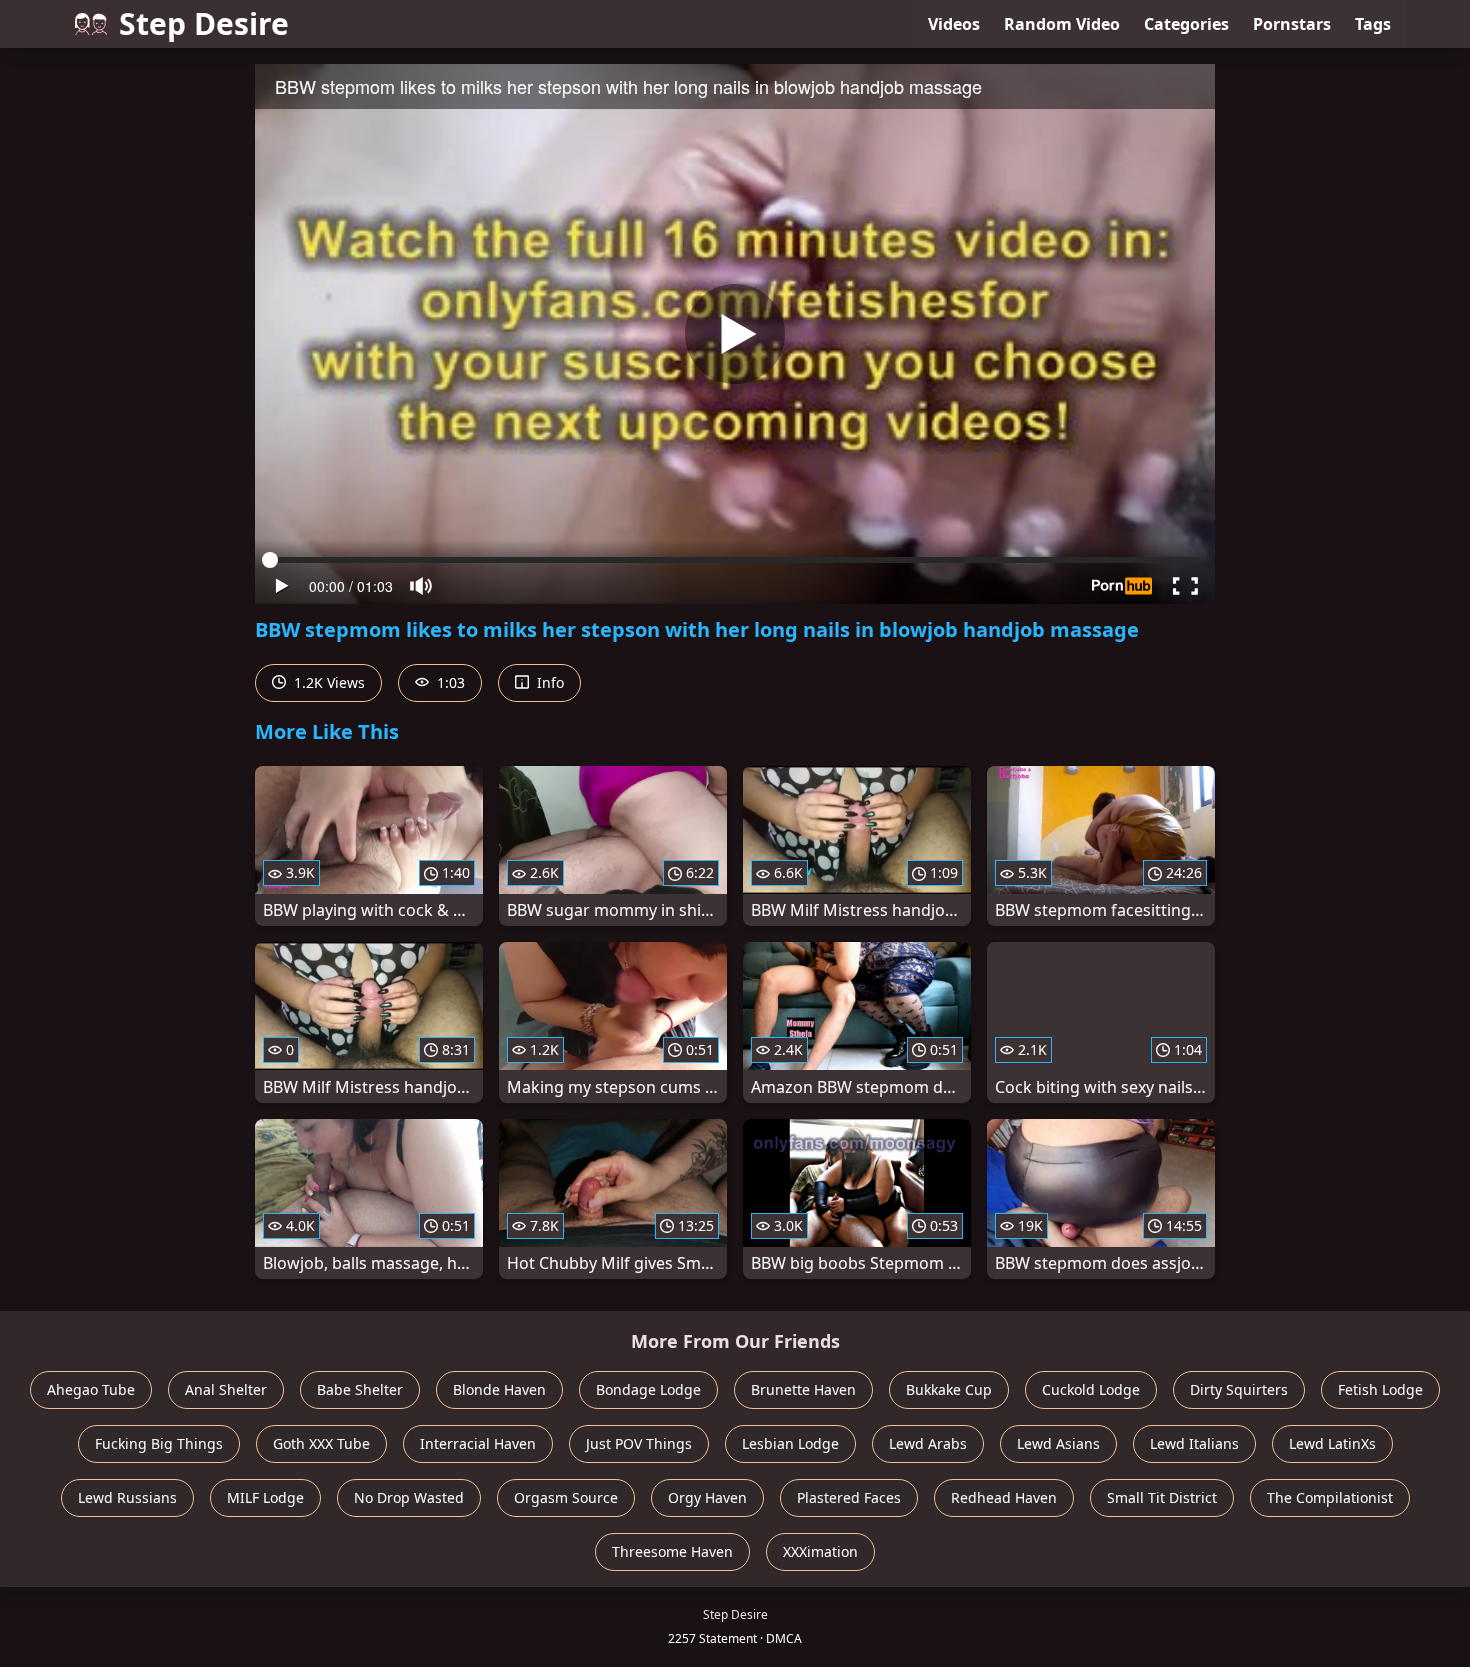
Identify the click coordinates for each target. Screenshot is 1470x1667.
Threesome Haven (672, 1551)
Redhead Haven (1004, 1497)
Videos (954, 24)
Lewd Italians (1194, 1443)
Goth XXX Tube (321, 1443)
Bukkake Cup (949, 1389)
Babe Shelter (360, 1389)
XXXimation (820, 1551)
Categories (1186, 24)
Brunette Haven (803, 1389)
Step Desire (204, 23)
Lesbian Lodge (790, 1443)
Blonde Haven (499, 1389)
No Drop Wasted (409, 1497)
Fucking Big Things (159, 1443)
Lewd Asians (1058, 1443)
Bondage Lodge (648, 1389)
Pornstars (1292, 24)
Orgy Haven (707, 1497)
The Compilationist (1330, 1497)
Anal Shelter (226, 1389)
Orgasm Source (566, 1497)
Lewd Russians (127, 1497)
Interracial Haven (478, 1443)
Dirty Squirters (1239, 1389)
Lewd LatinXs (1332, 1443)
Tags (1373, 24)
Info (548, 682)
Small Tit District (1162, 1497)
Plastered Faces (849, 1497)
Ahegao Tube (91, 1389)
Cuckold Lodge (1091, 1389)
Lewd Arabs (928, 1443)
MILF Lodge (265, 1497)
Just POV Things (639, 1443)
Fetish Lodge (1380, 1389)
